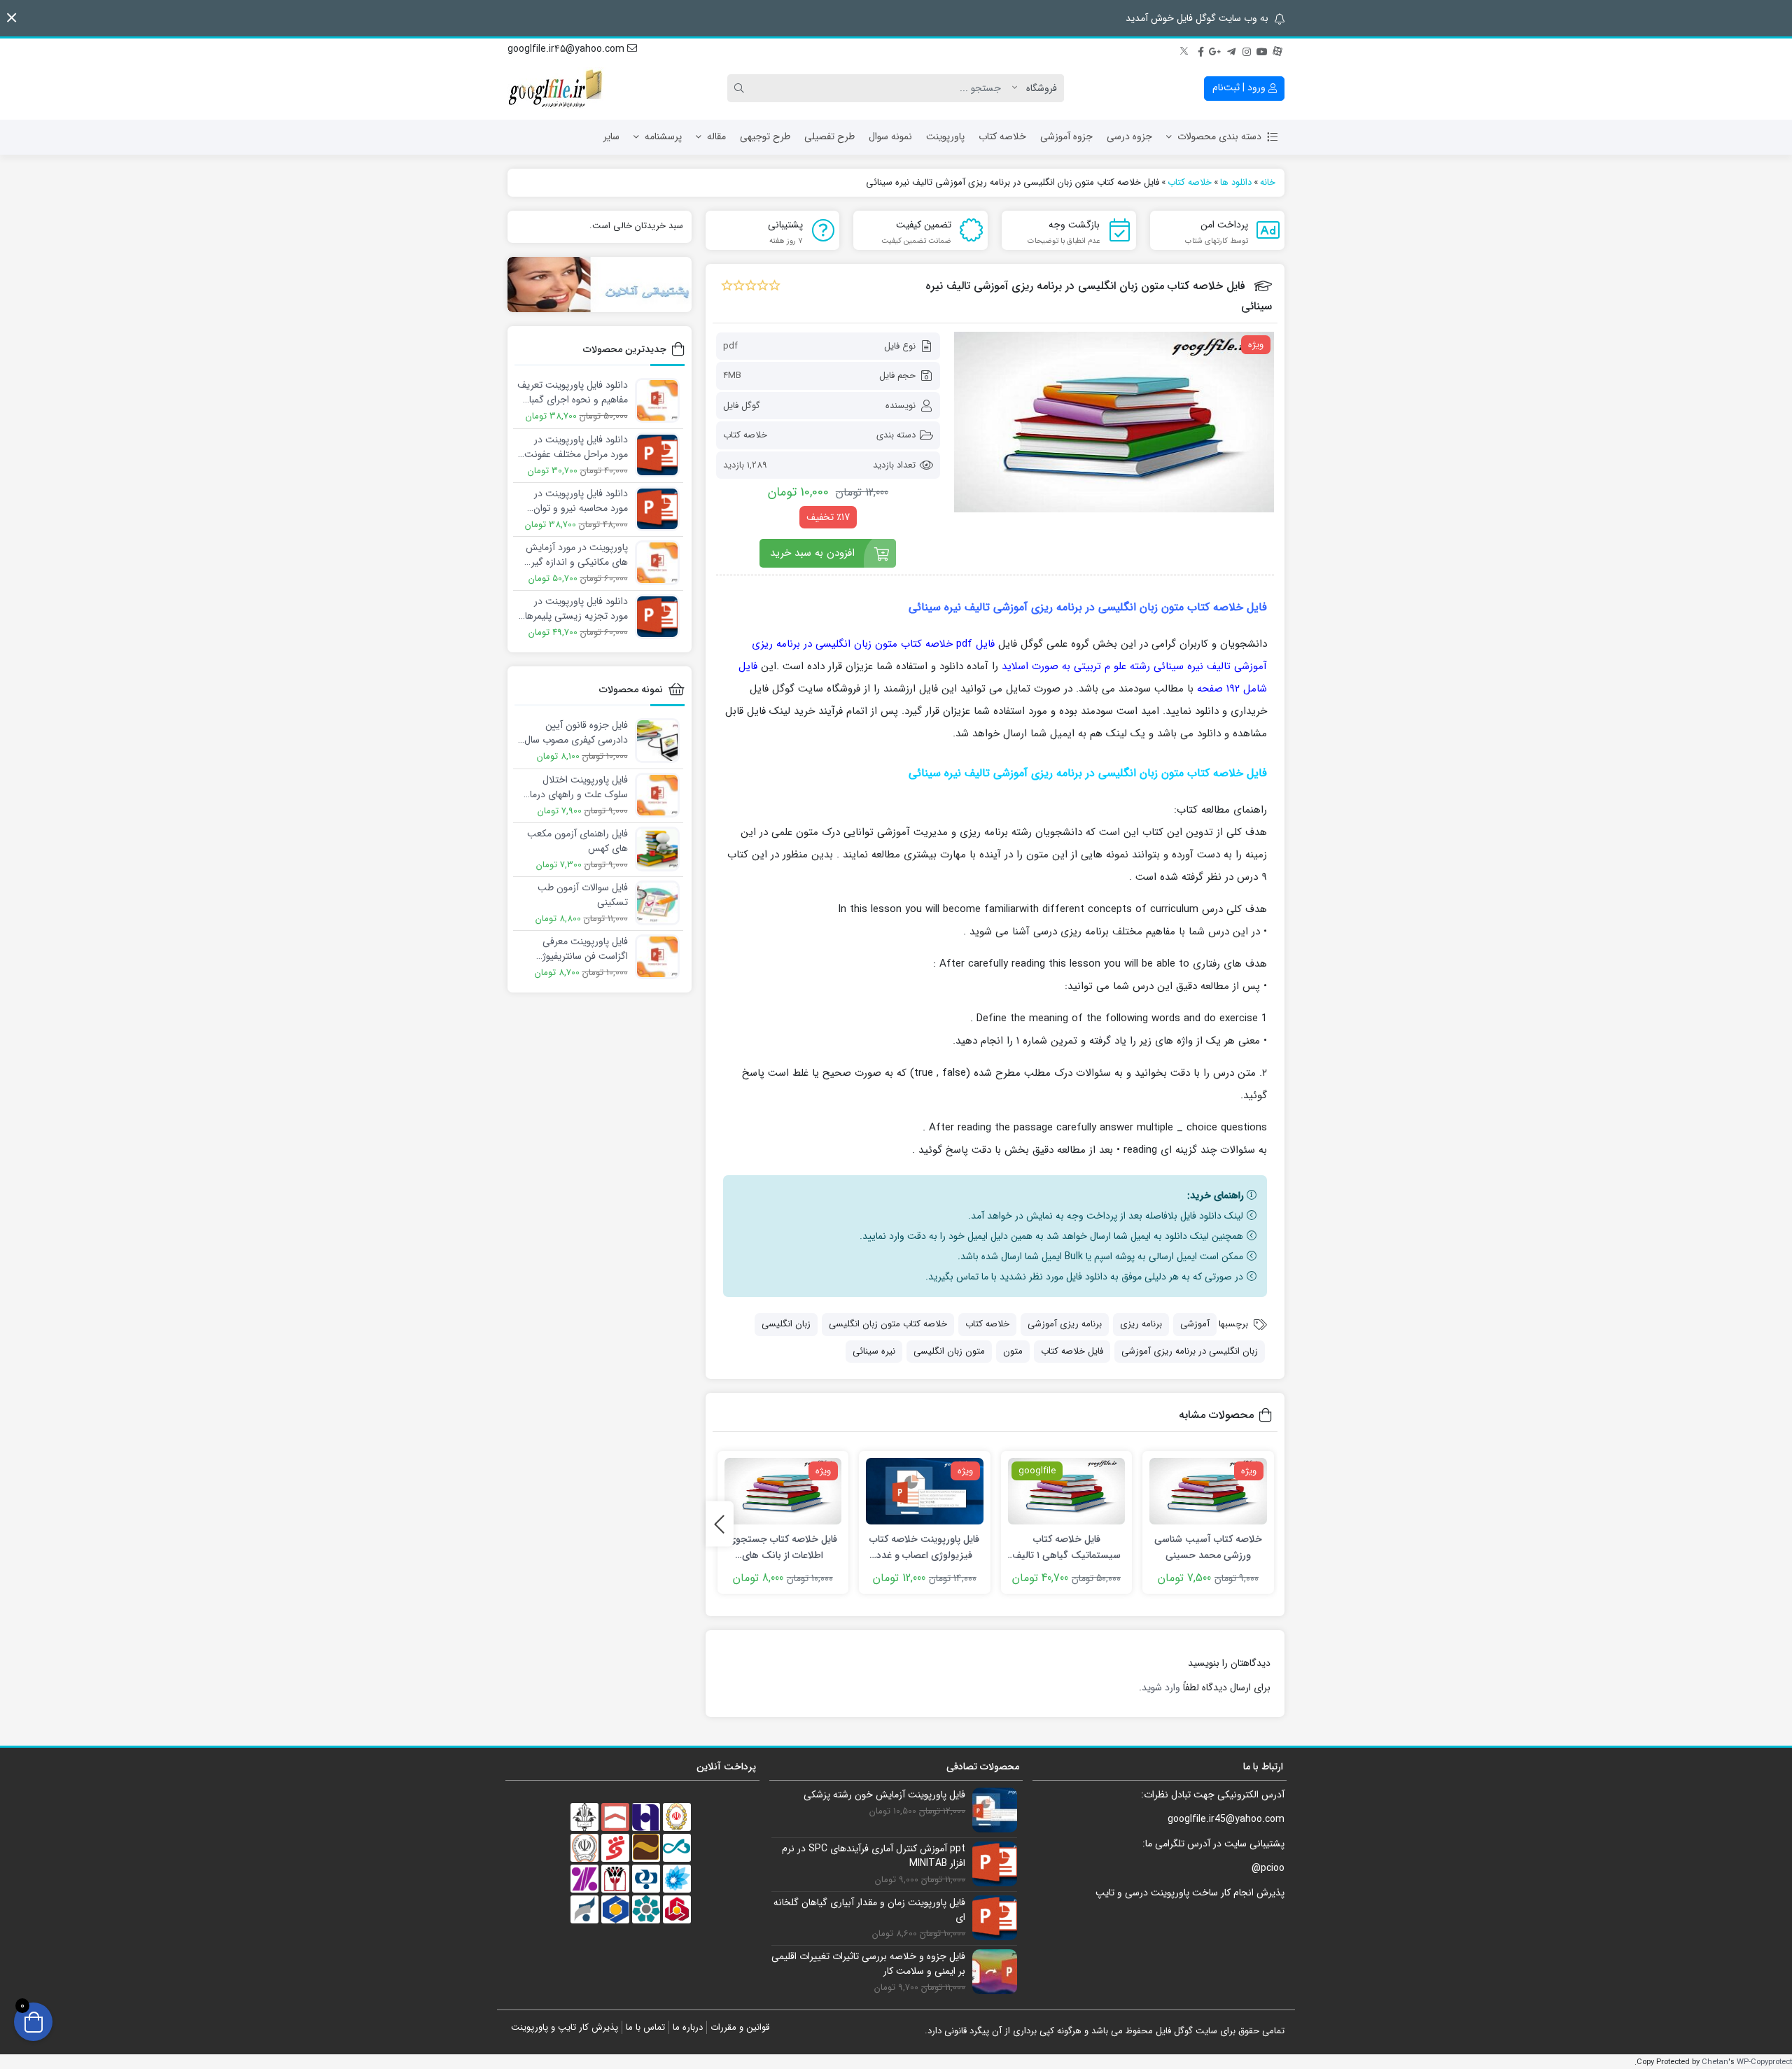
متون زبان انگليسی (949, 1351)
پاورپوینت (945, 136)
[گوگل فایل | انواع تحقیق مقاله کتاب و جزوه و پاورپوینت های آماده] (556, 88)
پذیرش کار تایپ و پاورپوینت (565, 2027)
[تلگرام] (1231, 50)
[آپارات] (1277, 50)
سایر (611, 136)
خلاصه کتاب (1002, 136)
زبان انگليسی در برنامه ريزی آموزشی (1190, 1351)
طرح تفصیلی (829, 136)
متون (1013, 1351)
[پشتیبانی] (600, 285)
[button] (12, 18)
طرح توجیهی (765, 136)
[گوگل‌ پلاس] (1216, 50)
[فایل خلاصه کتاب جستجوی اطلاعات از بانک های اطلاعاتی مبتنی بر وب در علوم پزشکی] (783, 1491)
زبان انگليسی (786, 1324)
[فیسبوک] (1200, 50)
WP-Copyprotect (1764, 2062)
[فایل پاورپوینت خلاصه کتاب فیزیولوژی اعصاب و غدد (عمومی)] (925, 1491)
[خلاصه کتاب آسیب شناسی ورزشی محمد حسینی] (1208, 1491)
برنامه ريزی (1141, 1324)
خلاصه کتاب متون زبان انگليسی (888, 1324)
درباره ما (688, 2027)
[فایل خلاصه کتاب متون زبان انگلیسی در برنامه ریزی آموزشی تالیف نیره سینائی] (1114, 422)
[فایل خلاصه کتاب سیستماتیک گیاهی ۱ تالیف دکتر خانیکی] (1067, 1491)
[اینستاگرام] (1247, 50)
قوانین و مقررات (740, 2027)
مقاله (716, 136)
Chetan (1715, 2062)
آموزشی (1195, 1324)
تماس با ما (645, 2027)
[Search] (741, 88)
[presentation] (720, 1524)
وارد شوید (1161, 1688)
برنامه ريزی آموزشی (1065, 1324)
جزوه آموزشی (1066, 136)
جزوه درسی (1129, 136)
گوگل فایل (742, 406)
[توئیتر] (1185, 50)
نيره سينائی (874, 1351)
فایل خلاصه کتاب (1072, 1351)
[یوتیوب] (1262, 50)
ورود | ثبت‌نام (1240, 87)
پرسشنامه (663, 136)
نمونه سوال (890, 136)
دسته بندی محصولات (1219, 136)
